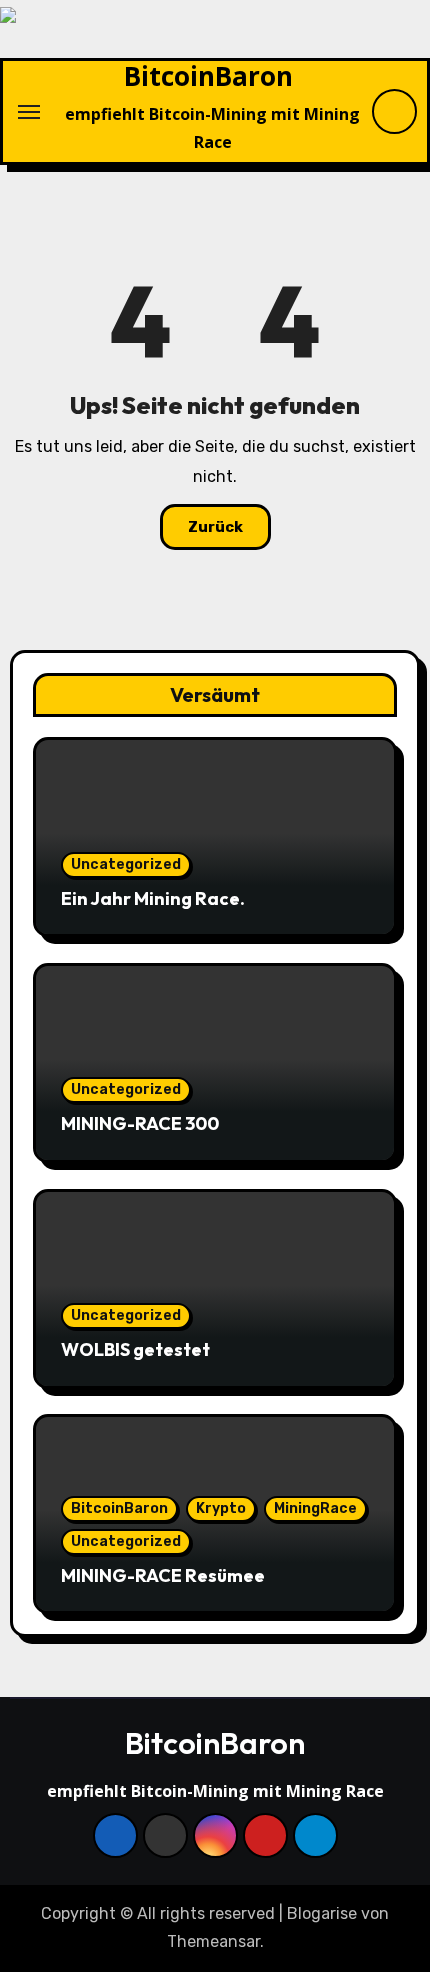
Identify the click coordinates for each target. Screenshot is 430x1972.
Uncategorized (126, 864)
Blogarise (322, 1913)
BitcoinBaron (208, 76)
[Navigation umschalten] (29, 112)
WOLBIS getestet (135, 1349)
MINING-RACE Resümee (163, 1575)
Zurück (215, 527)
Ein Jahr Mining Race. (153, 898)
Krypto (221, 1508)
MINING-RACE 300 (140, 1123)
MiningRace (315, 1508)
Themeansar (213, 1941)
